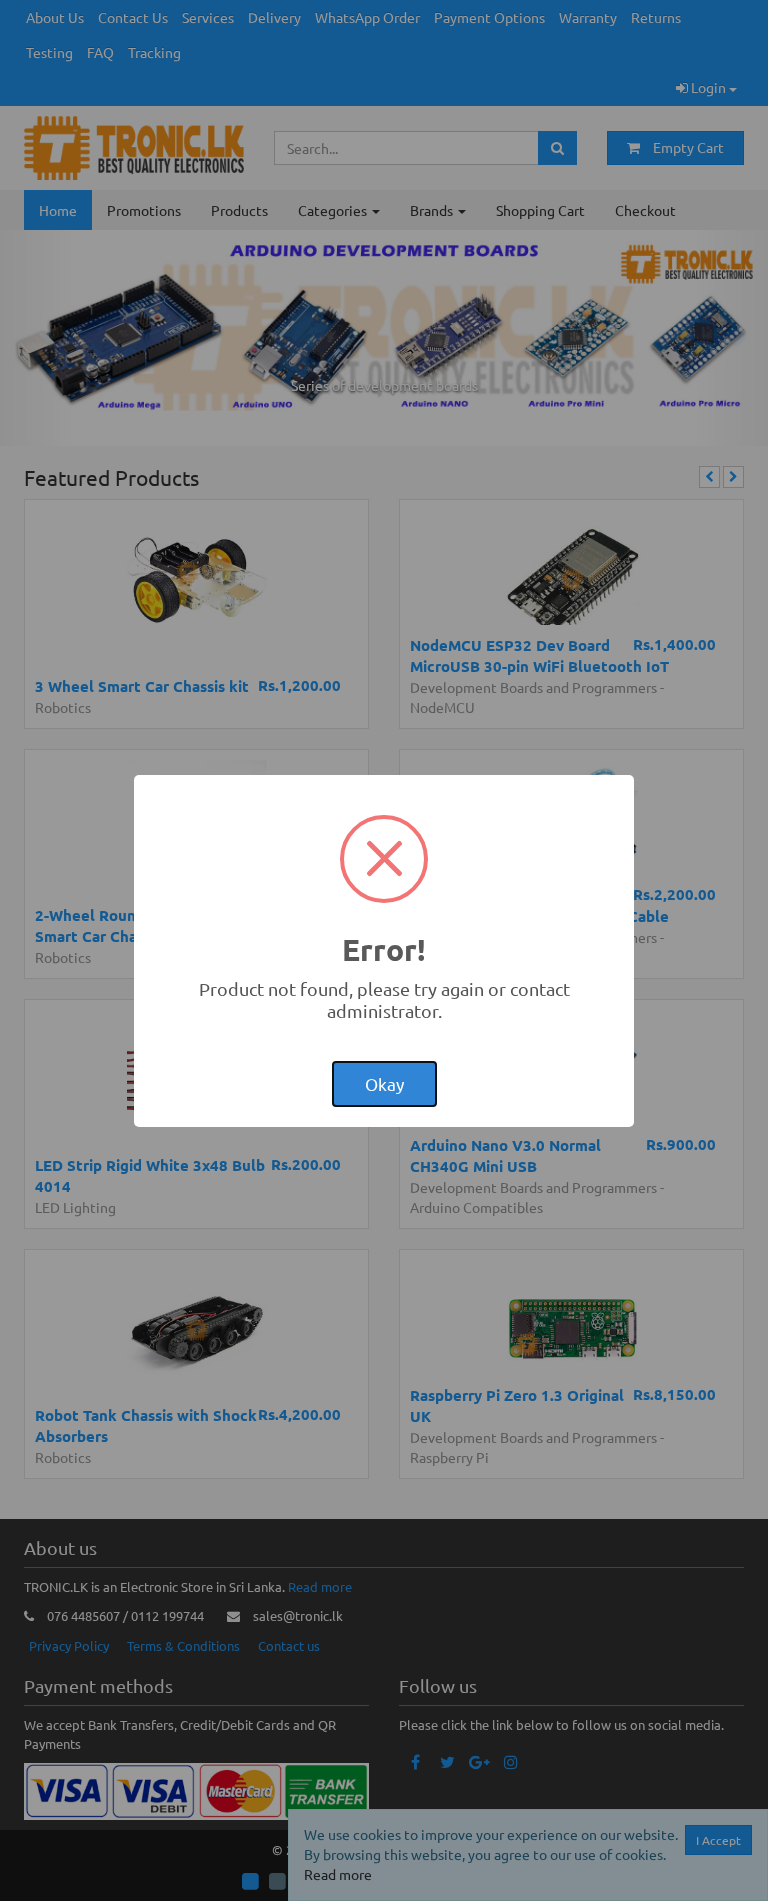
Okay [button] (384, 1083)
